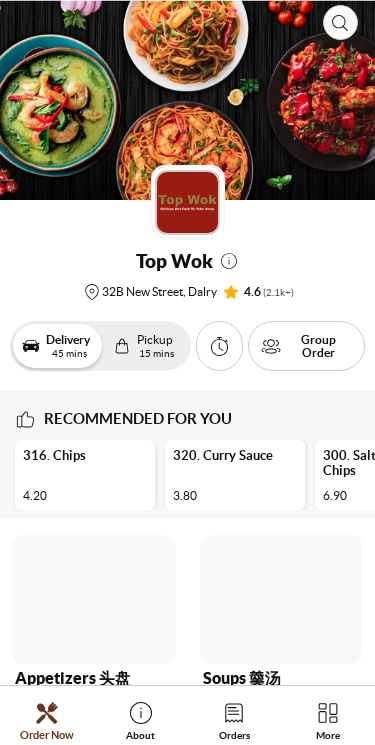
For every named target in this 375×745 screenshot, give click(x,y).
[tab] (47, 720)
